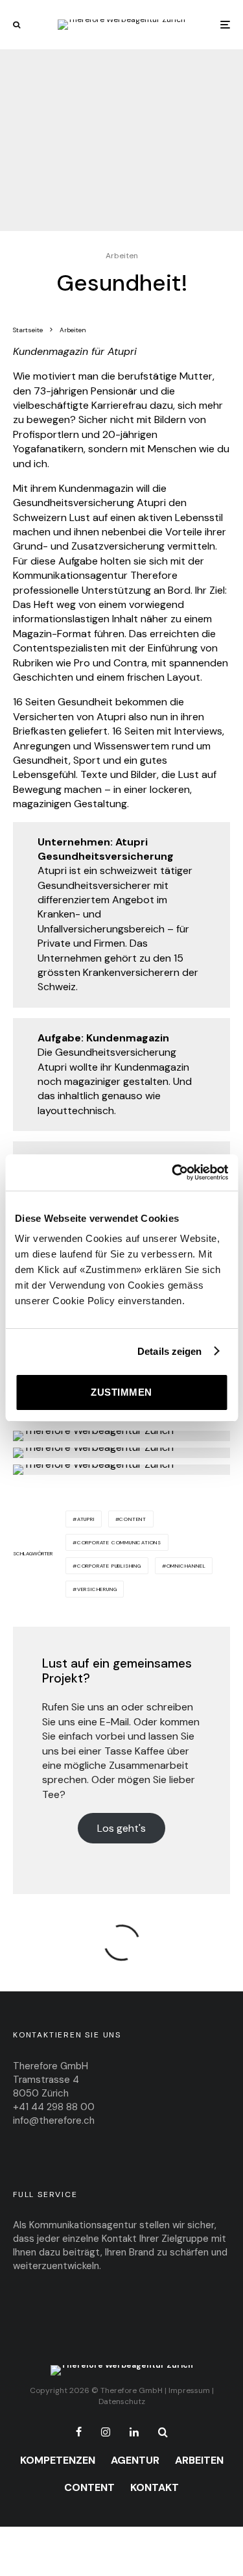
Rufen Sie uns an (80, 1707)
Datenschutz (122, 2401)
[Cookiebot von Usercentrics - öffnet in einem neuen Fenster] (173, 1173)
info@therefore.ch (54, 2120)
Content (133, 1519)
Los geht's (121, 1828)
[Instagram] (106, 2432)
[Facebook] (79, 2432)
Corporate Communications (119, 1542)
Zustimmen (121, 1392)
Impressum (189, 2390)
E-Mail (114, 1722)
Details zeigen (169, 1351)
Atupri (86, 1519)
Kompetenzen (58, 2460)
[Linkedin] (134, 2432)
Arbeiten (122, 256)
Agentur (135, 2460)
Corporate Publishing (109, 1566)
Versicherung (97, 1589)
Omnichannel (186, 1566)
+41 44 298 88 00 (54, 2107)
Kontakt (155, 2487)
